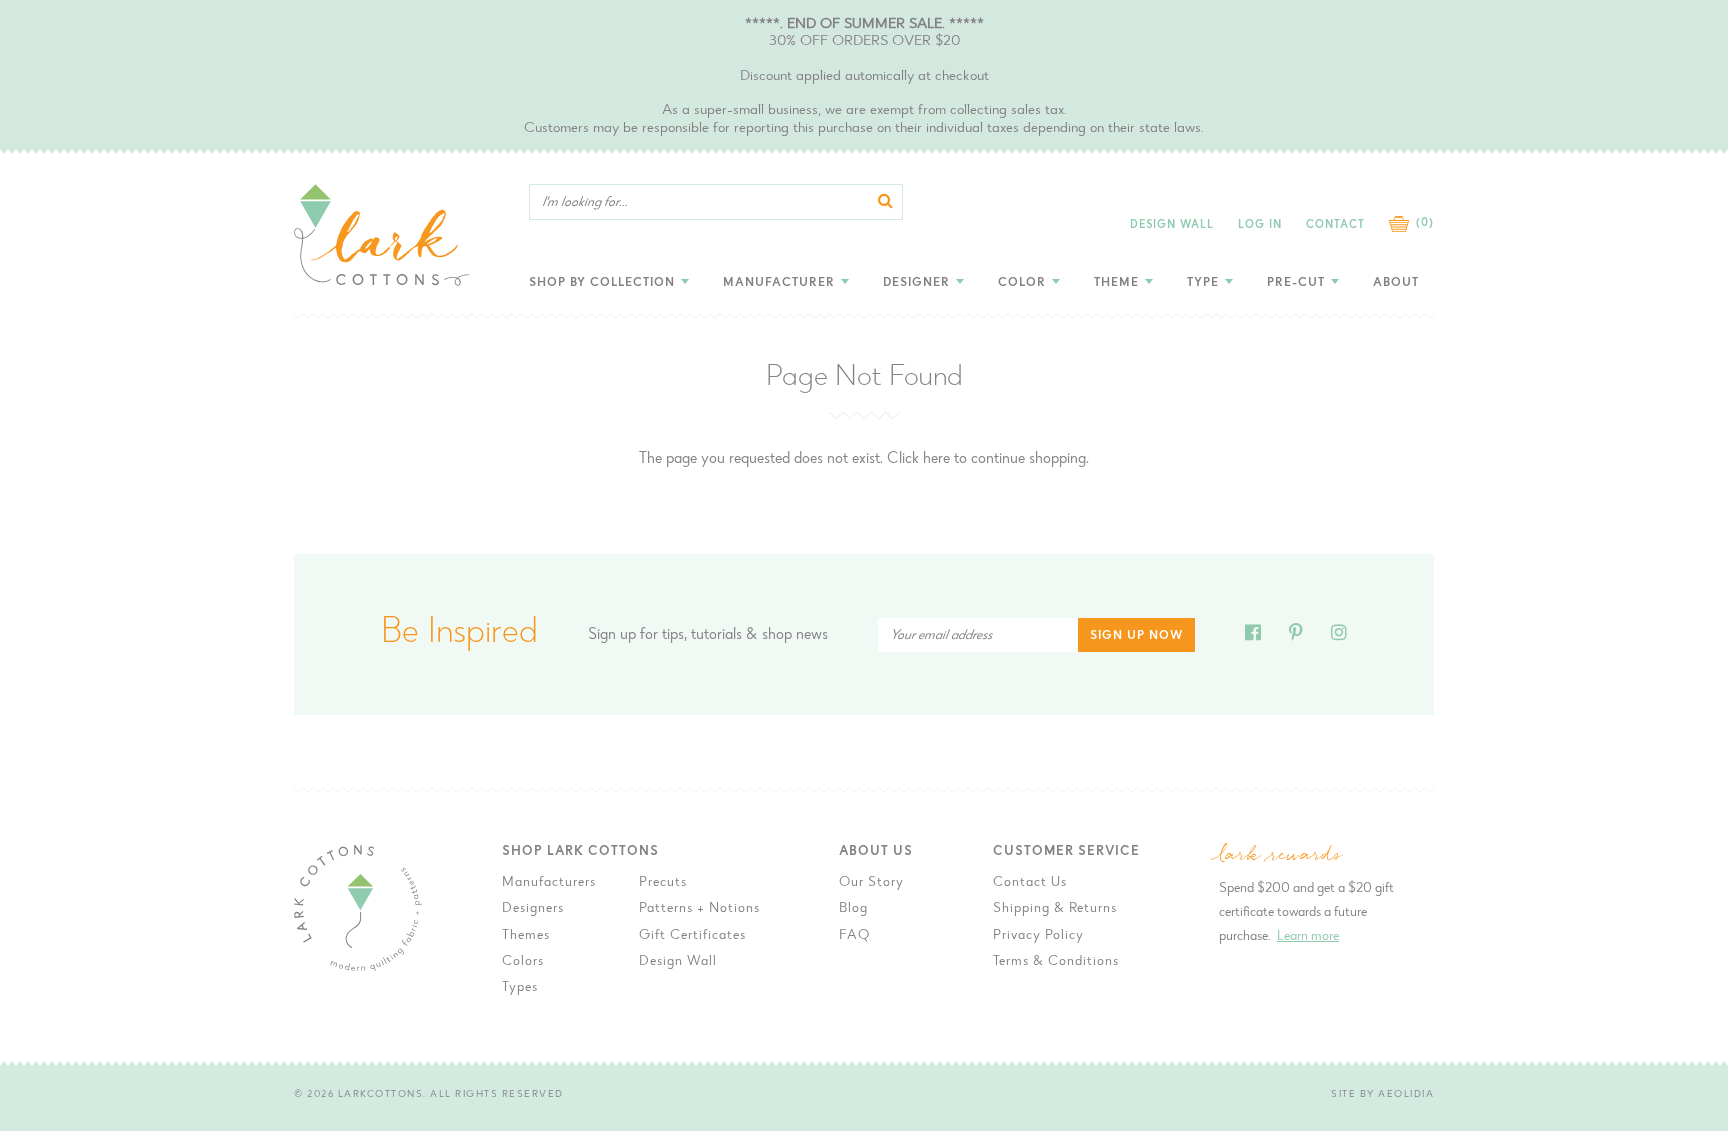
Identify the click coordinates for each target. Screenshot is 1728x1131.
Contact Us (1030, 883)
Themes (526, 936)
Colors (523, 962)
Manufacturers (549, 883)
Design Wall (1172, 225)
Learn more (1308, 937)
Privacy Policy (1038, 936)
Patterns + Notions (699, 909)
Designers (533, 909)
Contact (1335, 225)
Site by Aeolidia (1382, 1095)
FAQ (854, 936)
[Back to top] (1495, 865)
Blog (853, 909)
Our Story (871, 883)
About (1396, 283)
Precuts (663, 883)
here (936, 459)
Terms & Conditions (1056, 962)
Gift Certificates (692, 936)
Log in (1260, 225)
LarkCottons (381, 1095)
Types (520, 988)
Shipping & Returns (1055, 909)
